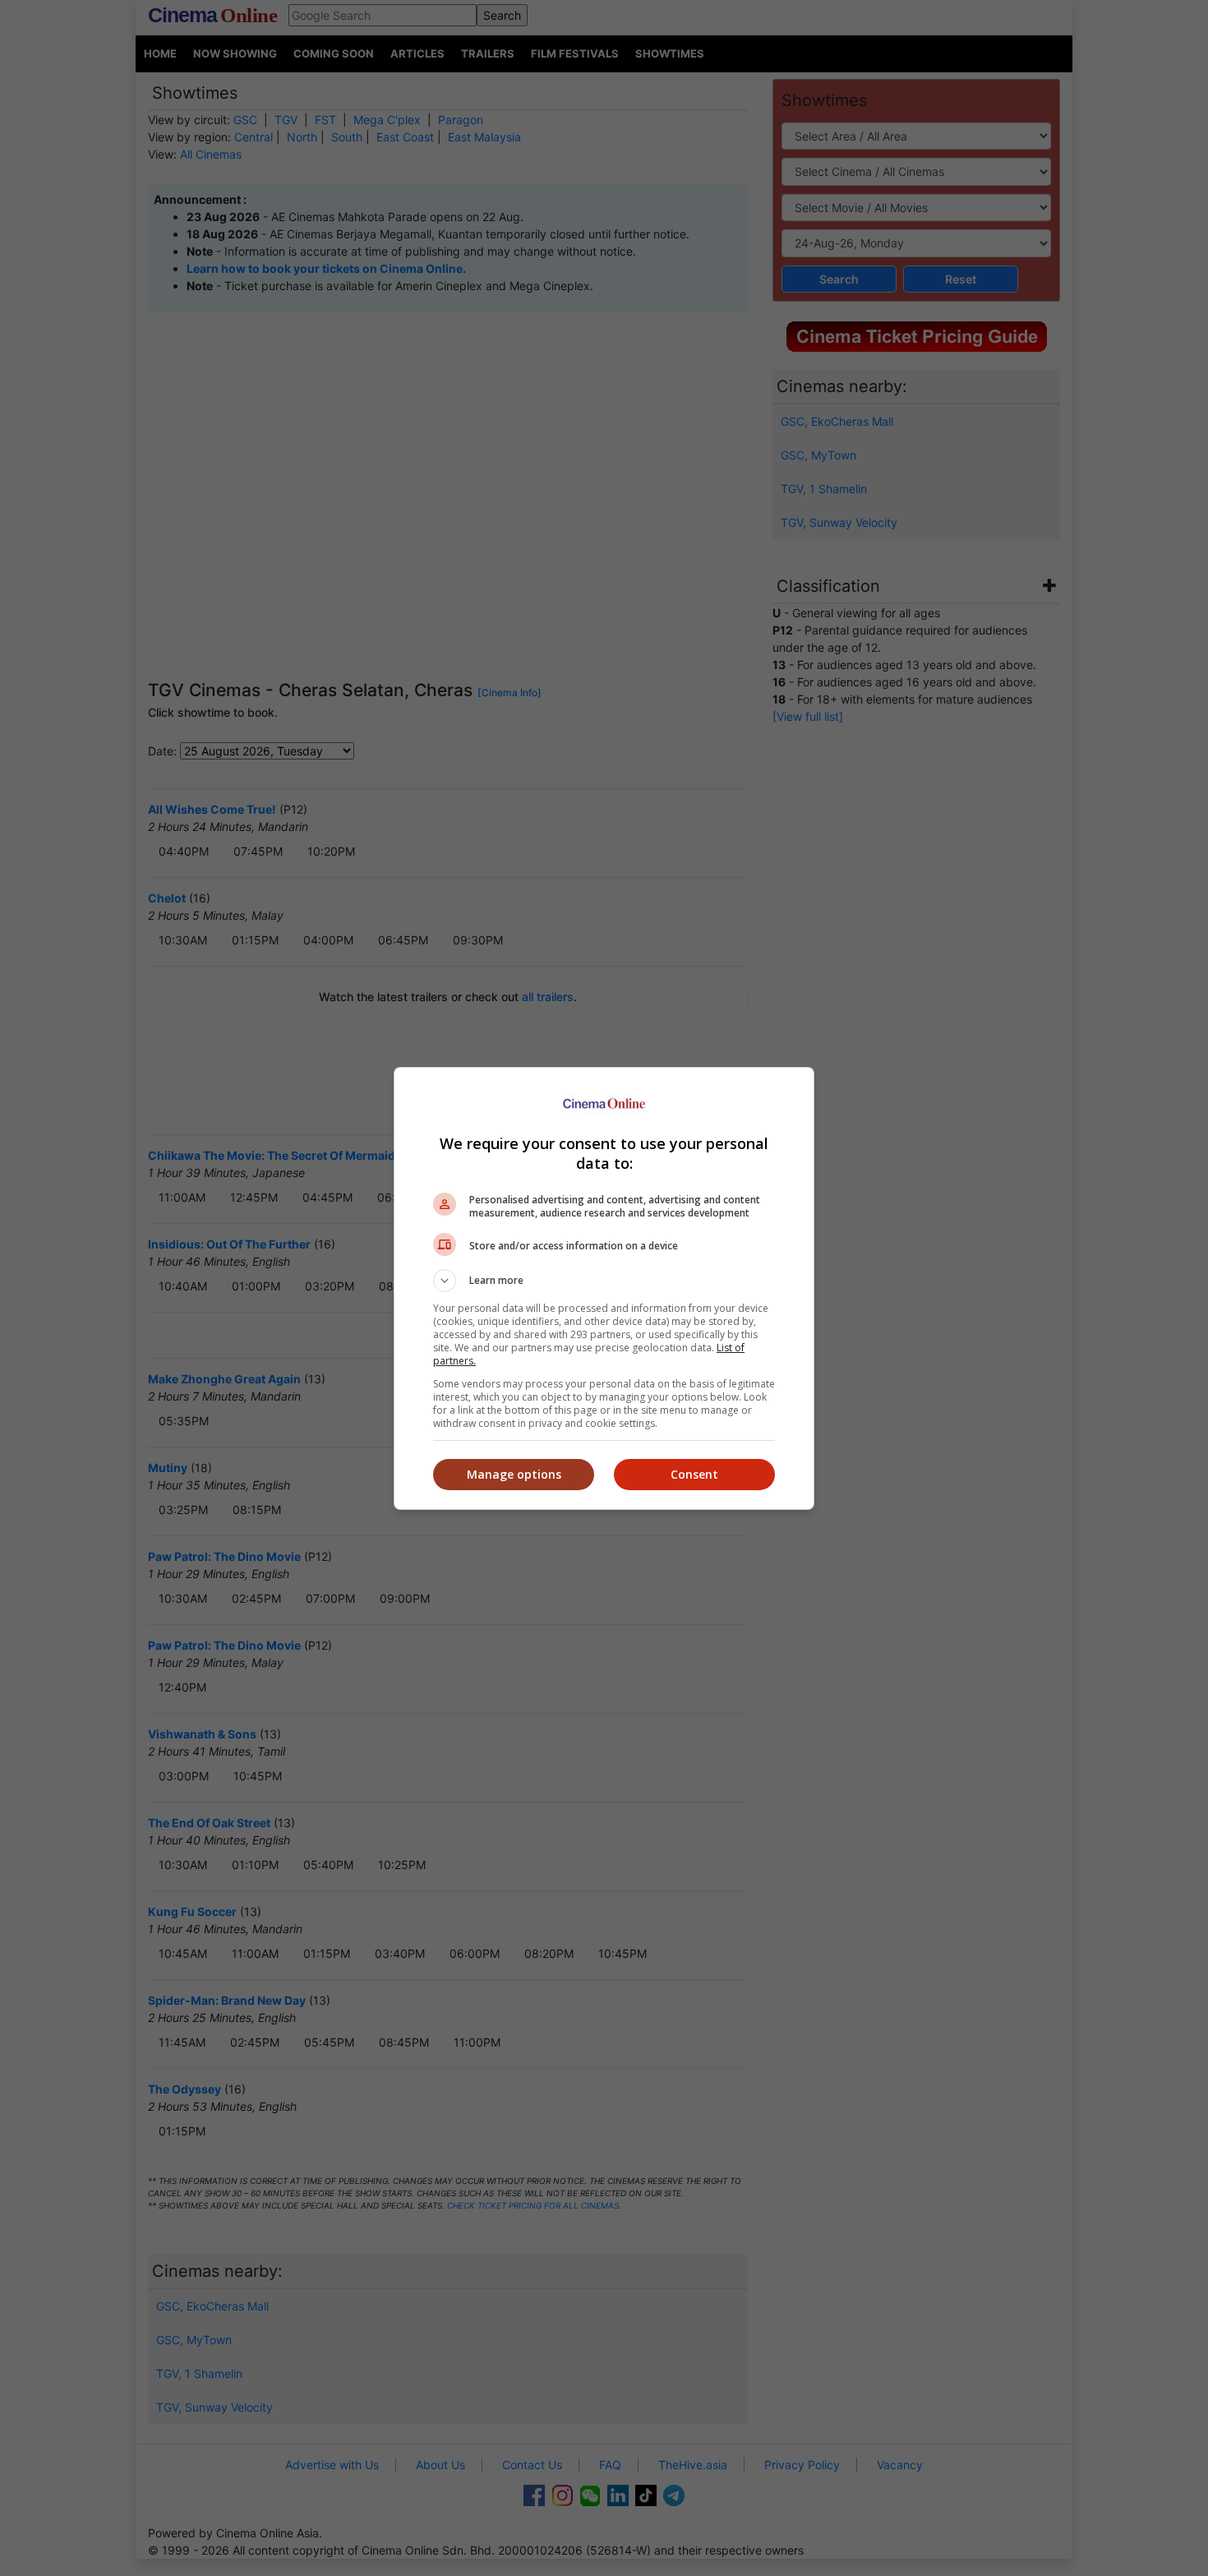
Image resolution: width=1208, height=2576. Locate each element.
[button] (604, 1281)
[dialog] (604, 1288)
